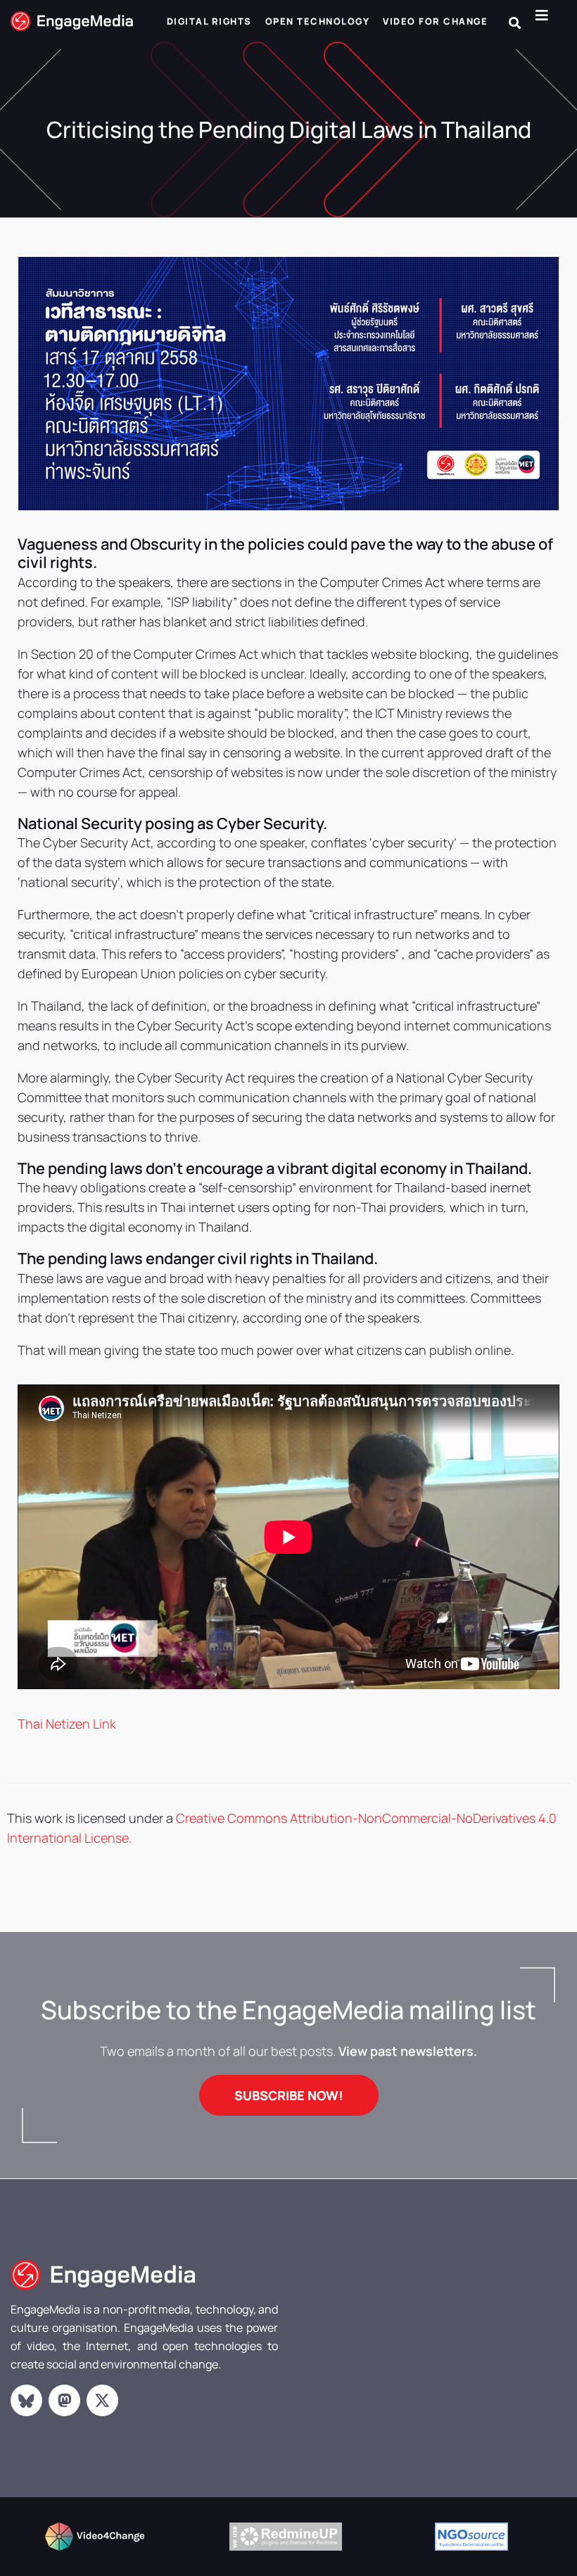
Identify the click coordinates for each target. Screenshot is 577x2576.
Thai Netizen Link (67, 1724)
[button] (515, 23)
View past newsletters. (408, 2051)
